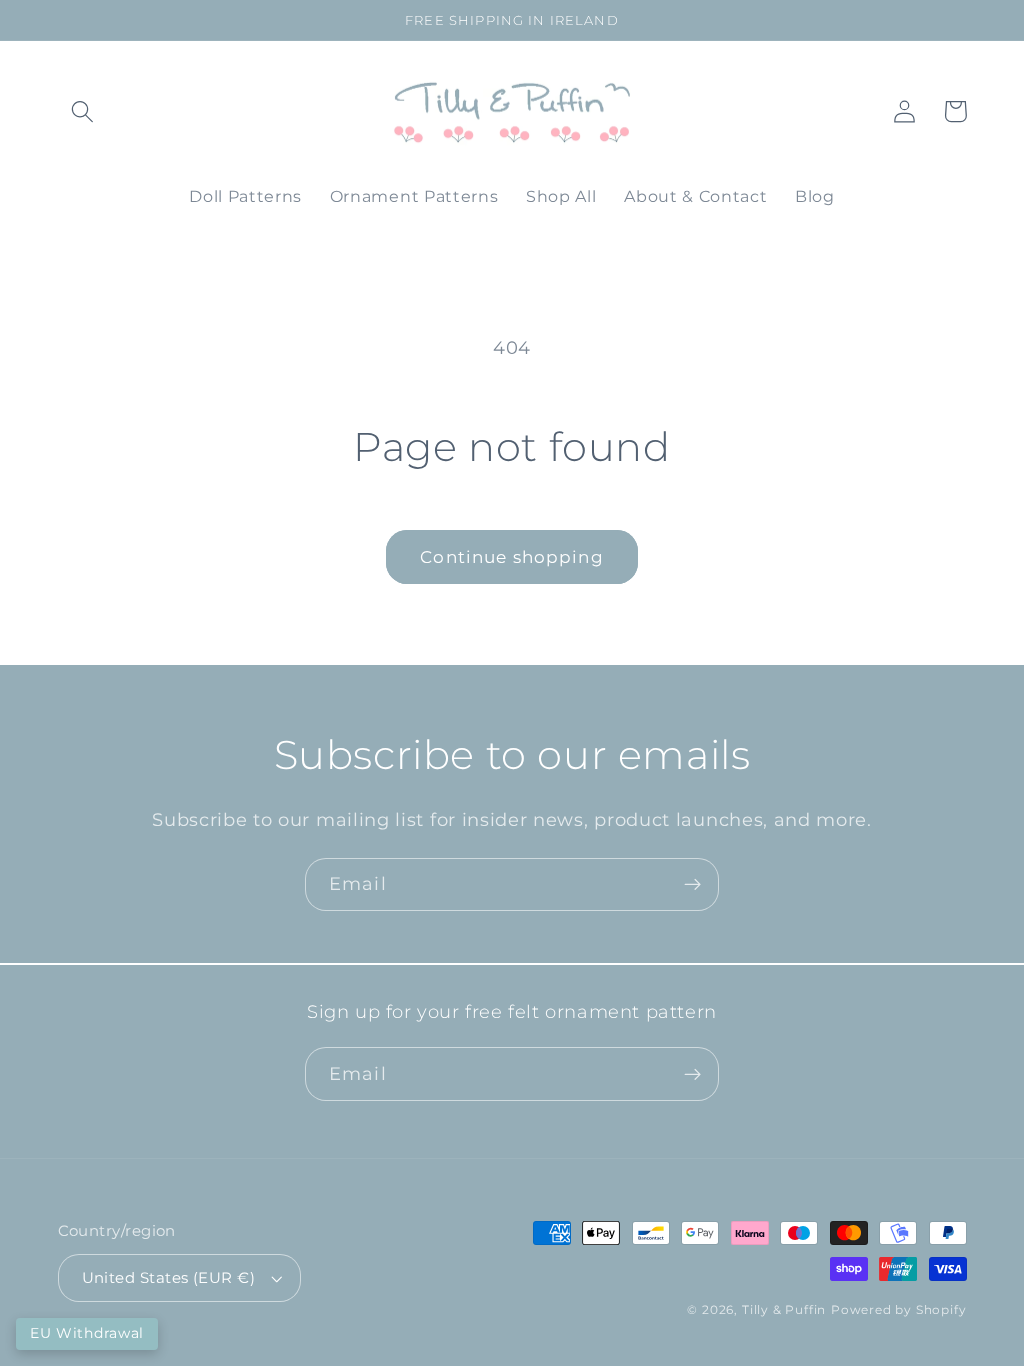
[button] (83, 111)
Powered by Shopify (899, 1310)
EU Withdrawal (87, 1333)
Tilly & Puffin (784, 1310)
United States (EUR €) (169, 1278)
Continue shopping (512, 556)
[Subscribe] (692, 885)
